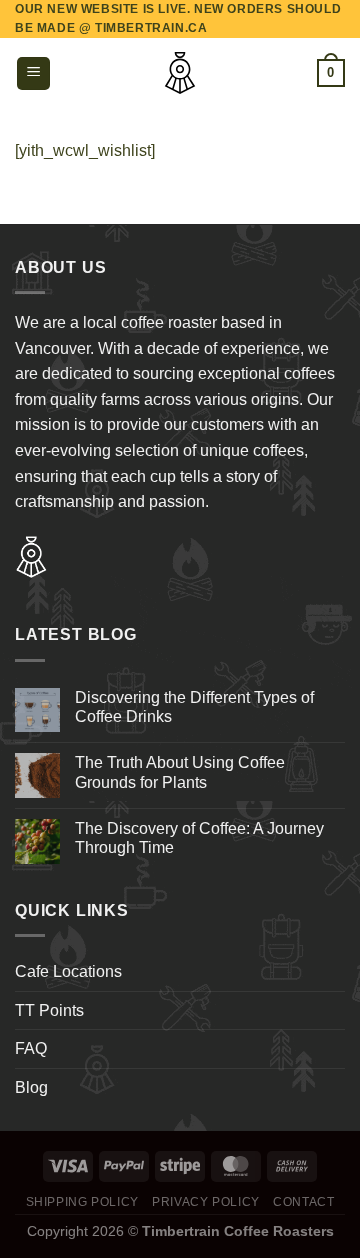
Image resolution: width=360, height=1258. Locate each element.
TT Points (49, 1010)
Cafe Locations (68, 971)
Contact (303, 1202)
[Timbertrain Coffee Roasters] (180, 73)
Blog (31, 1087)
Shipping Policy (82, 1202)
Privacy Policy (206, 1202)
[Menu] (33, 73)
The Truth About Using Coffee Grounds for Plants (180, 772)
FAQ (31, 1048)
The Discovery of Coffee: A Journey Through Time (199, 838)
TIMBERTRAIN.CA (151, 28)
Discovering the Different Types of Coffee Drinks (194, 707)
